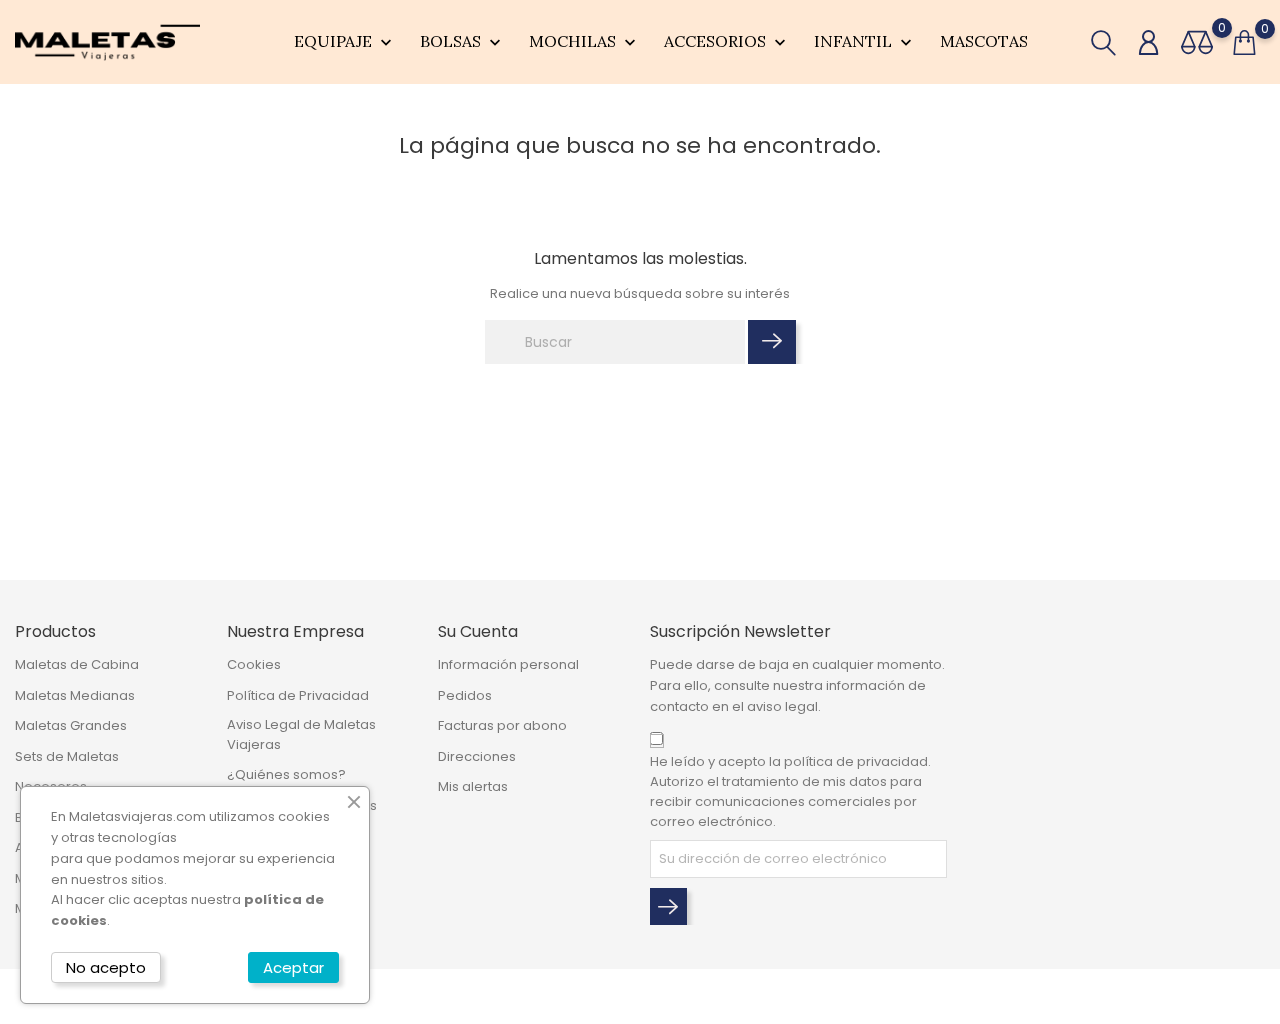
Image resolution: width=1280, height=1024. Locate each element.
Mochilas (584, 42)
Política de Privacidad (298, 695)
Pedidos (465, 695)
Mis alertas (473, 786)
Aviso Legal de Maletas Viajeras (301, 734)
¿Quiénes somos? (286, 774)
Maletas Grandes (71, 725)
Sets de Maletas (67, 756)
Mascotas (984, 41)
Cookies (254, 664)
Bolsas (462, 42)
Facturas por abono (502, 725)
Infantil (865, 42)
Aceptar (293, 967)
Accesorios (727, 42)
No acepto (106, 967)
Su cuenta (478, 631)
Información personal (508, 664)
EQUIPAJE (345, 42)
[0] (1197, 42)
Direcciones (477, 756)
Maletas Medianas (75, 695)
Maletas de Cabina (77, 664)
